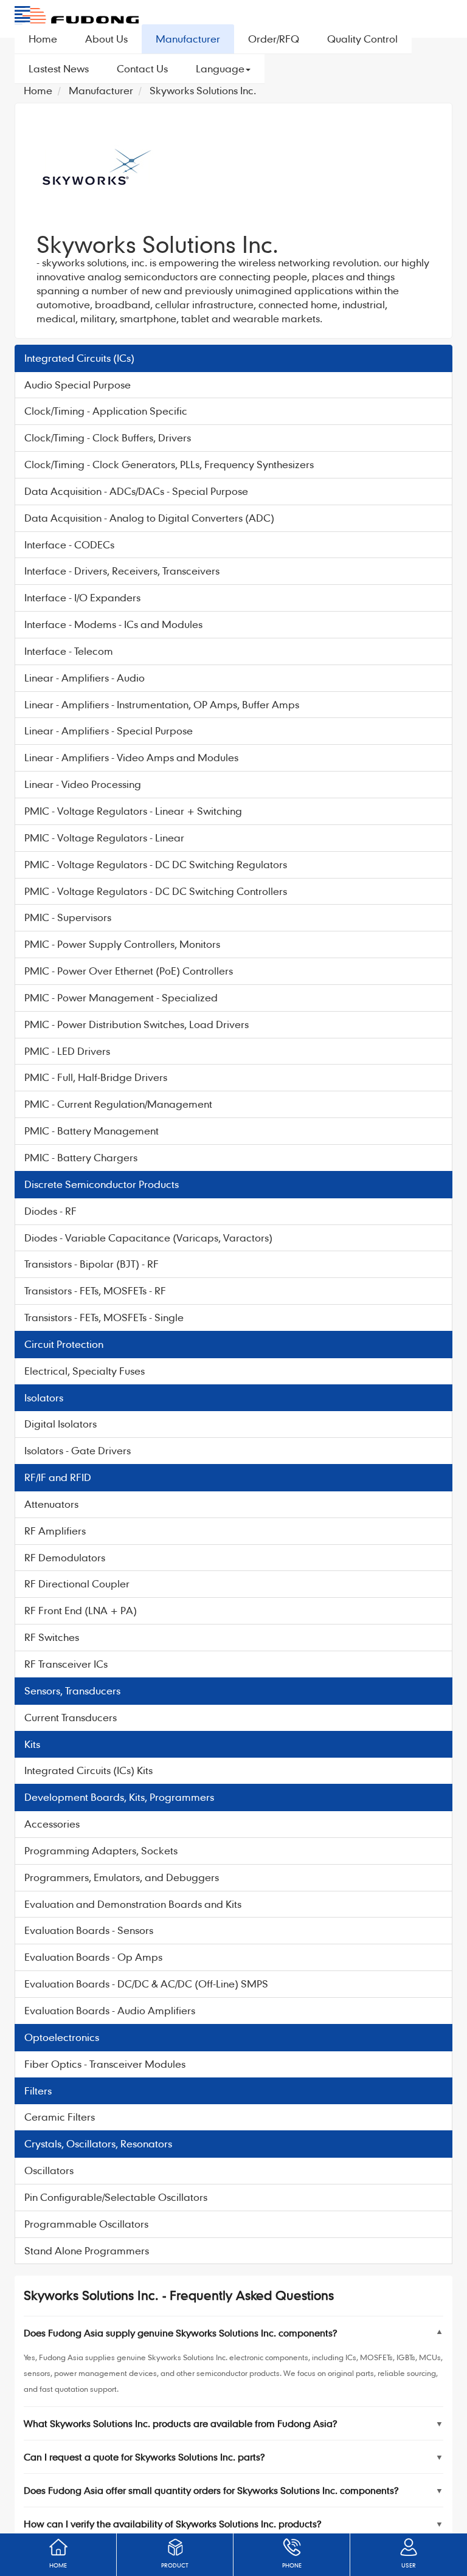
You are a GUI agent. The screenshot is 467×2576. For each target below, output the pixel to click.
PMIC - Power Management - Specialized (121, 997)
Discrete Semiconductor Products (102, 1184)
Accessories (52, 1824)
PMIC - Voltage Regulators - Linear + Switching (133, 811)
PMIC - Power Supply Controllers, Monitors (122, 944)
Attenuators (51, 1504)
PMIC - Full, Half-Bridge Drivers (96, 1077)
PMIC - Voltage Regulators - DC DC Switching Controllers (156, 891)
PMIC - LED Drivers (67, 1051)
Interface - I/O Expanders (82, 597)
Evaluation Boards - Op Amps (93, 1957)
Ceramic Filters (60, 2117)
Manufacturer (188, 39)
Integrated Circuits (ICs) (79, 358)
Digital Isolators (61, 1424)
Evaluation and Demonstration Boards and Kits (133, 1904)
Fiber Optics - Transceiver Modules (105, 2064)
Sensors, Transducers (72, 1690)
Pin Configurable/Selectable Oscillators (116, 2197)
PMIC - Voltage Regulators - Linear (104, 837)
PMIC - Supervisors (68, 917)
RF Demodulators (65, 1557)
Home (43, 39)
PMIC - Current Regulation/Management (118, 1104)
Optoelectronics (62, 2037)
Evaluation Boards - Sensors (89, 1930)
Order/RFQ (274, 39)
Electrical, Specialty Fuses (85, 1371)
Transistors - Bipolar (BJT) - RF (92, 1264)
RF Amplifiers (55, 1531)
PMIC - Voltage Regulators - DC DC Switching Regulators (156, 864)
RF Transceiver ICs (66, 1664)
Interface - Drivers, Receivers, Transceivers (122, 571)
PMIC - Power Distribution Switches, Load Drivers (137, 1024)
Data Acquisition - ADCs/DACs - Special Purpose (136, 491)
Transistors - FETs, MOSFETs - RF (95, 1290)
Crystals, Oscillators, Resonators (98, 2143)
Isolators (44, 1397)
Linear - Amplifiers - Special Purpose (109, 730)
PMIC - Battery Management (92, 1131)
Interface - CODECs (69, 544)
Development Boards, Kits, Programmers (119, 1797)
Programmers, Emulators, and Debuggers (122, 1877)
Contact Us (142, 68)
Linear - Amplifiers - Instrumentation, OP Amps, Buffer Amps (162, 704)
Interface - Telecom (69, 651)
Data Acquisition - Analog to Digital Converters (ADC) (149, 518)
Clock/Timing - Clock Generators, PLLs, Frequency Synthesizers (169, 464)
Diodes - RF (50, 1211)
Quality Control (362, 39)
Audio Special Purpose (78, 385)
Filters (38, 2091)
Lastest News (59, 68)
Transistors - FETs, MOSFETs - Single (104, 1317)
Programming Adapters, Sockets (101, 1850)
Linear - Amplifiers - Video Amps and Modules (131, 757)
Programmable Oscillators (86, 2224)
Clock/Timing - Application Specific (106, 411)
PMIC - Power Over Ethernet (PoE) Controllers (129, 971)
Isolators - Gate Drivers (78, 1450)
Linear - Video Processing (83, 784)
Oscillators (49, 2170)
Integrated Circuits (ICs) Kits (88, 1770)
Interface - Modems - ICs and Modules (113, 624)
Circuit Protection (64, 1344)
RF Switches (52, 1637)
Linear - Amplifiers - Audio (85, 678)
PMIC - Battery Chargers (81, 1157)
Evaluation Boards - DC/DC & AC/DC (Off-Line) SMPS (146, 1984)
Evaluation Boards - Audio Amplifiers (110, 2010)
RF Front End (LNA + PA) (81, 1610)
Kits (32, 1744)
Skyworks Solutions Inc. (203, 90)
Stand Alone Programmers (87, 2250)
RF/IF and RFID (58, 1477)
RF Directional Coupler (77, 1583)
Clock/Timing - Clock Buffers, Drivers (108, 437)
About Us (106, 39)
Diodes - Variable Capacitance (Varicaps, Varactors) (148, 1238)
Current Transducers (71, 1717)
